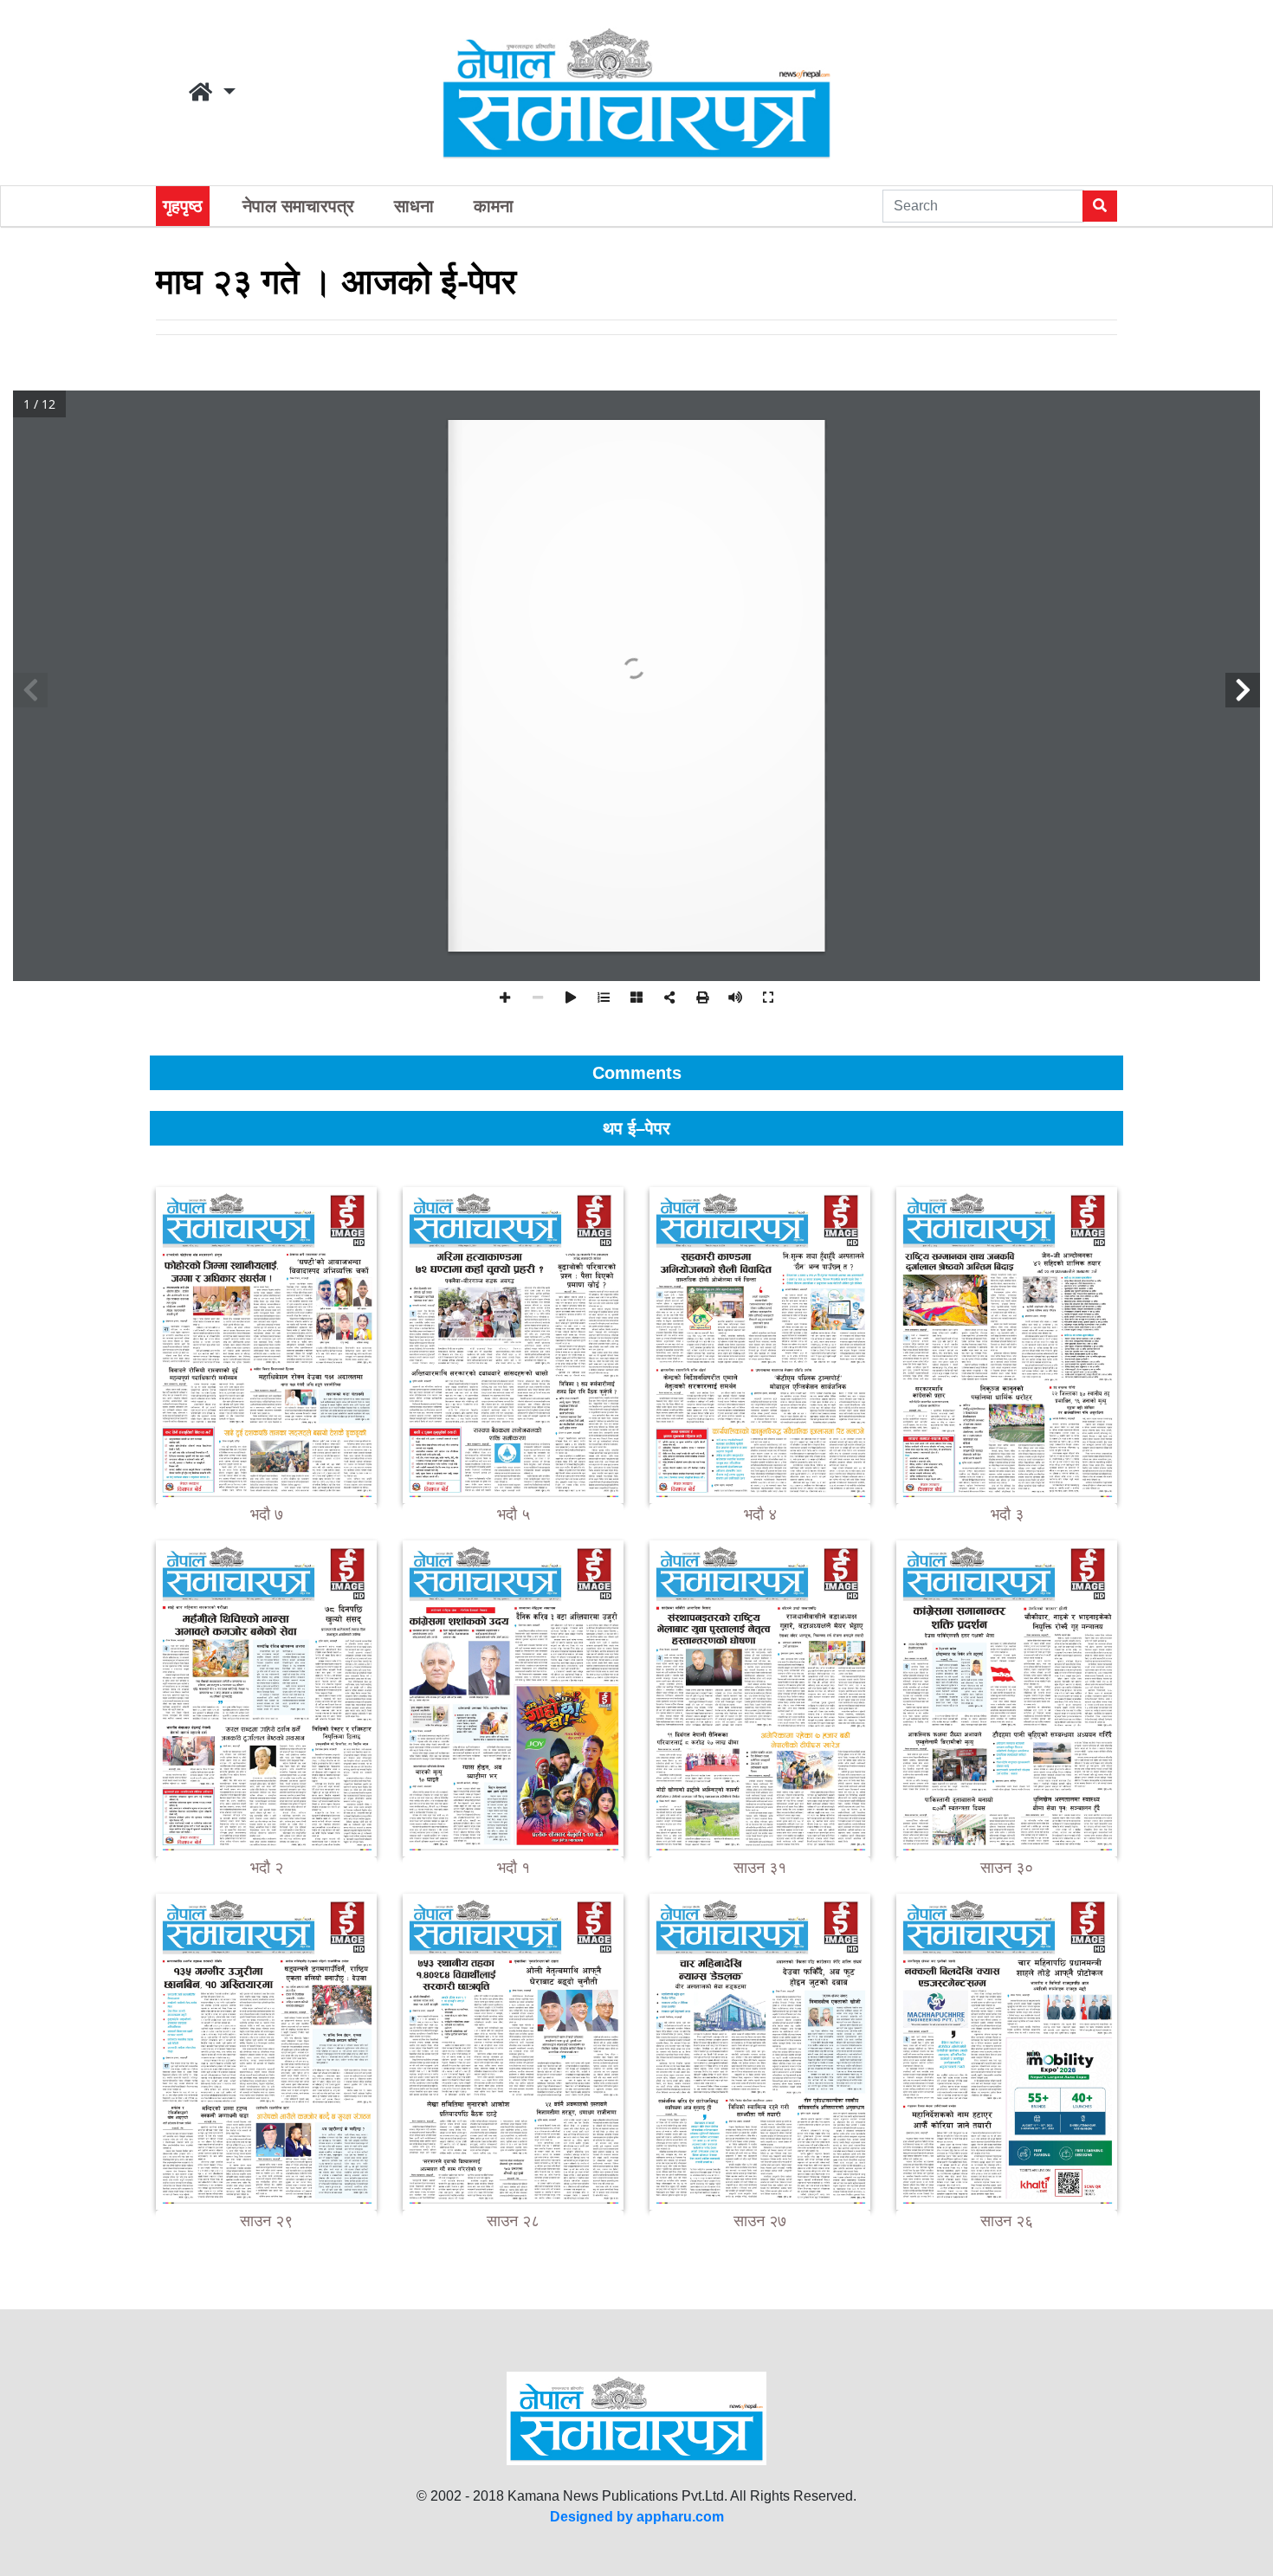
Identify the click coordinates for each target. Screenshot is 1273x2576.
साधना (414, 206)
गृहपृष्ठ (183, 206)
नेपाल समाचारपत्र (298, 206)
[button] (212, 93)
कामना (494, 206)
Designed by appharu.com (637, 2517)
